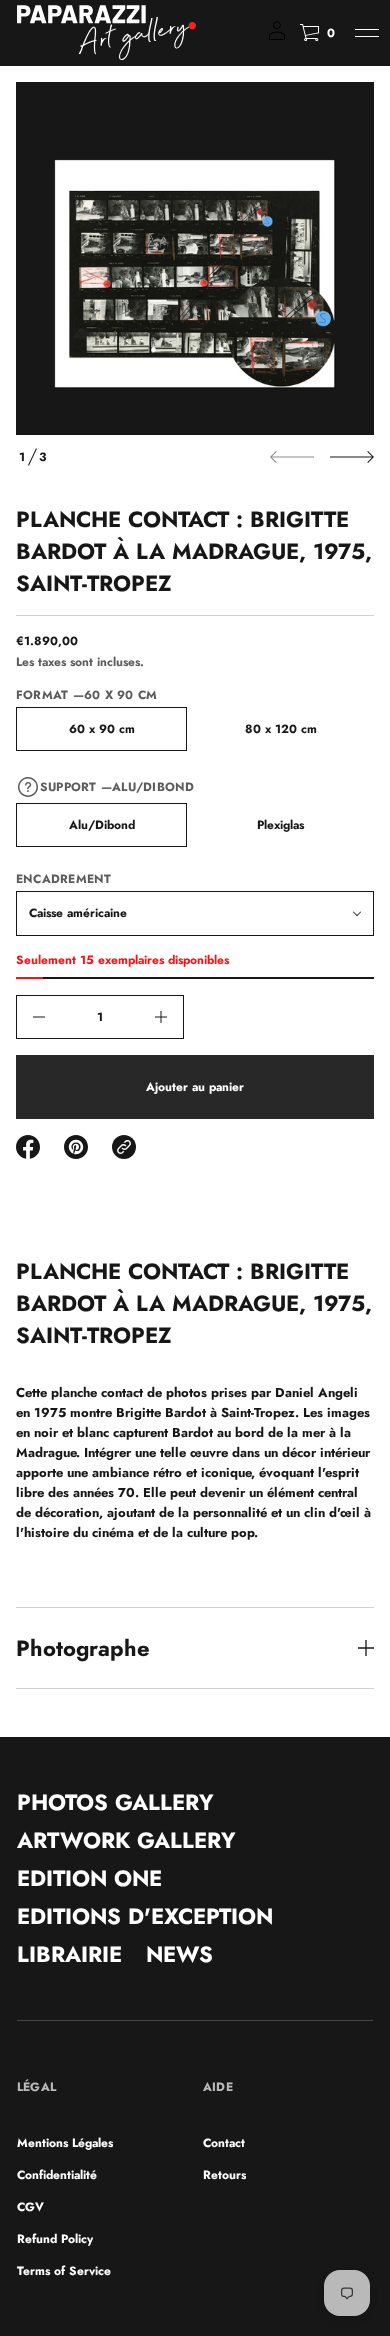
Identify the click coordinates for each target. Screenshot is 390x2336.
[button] (317, 33)
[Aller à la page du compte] (277, 37)
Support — (117, 787)
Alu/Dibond (102, 825)
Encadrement (64, 879)
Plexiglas (280, 825)
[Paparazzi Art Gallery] (106, 33)
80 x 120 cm (281, 729)
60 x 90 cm (102, 729)
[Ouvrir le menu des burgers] (367, 33)
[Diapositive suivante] (352, 457)
